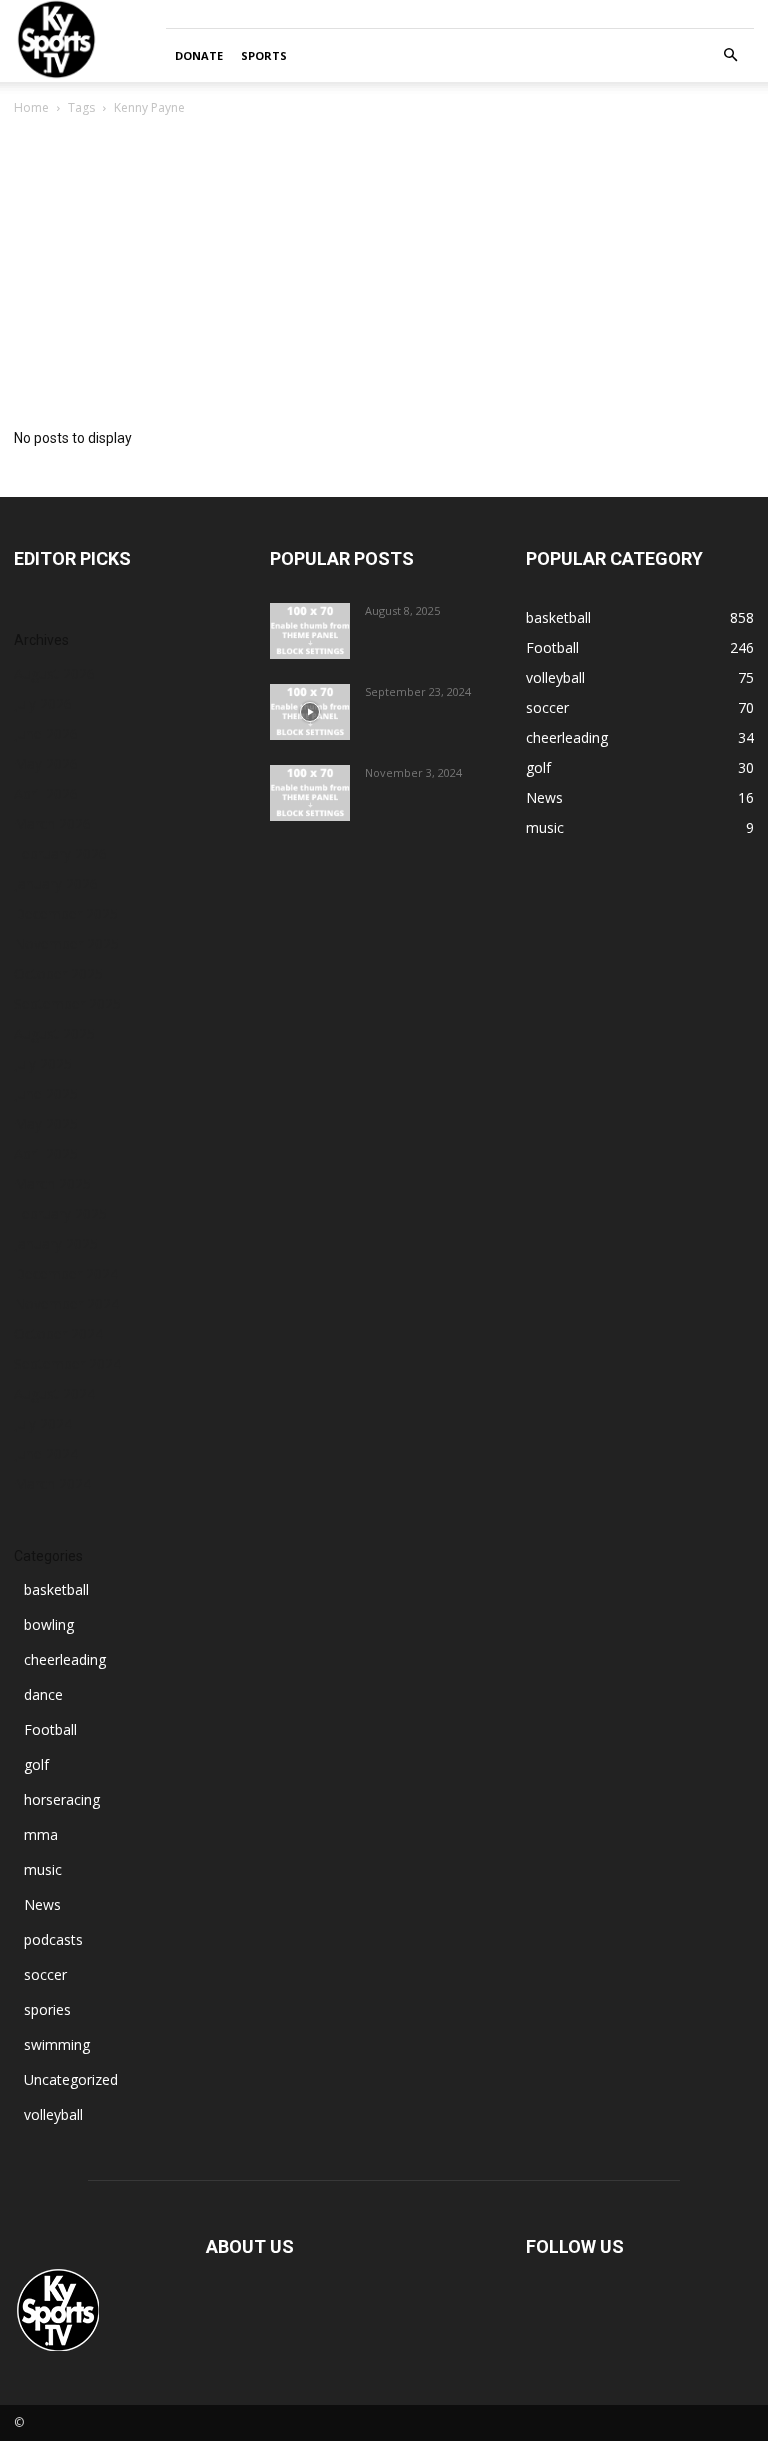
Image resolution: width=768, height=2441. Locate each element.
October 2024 (58, 1333)
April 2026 (46, 793)
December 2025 (66, 913)
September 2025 (67, 1003)
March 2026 (52, 823)
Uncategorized (71, 2079)
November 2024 (66, 1303)
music (43, 1869)
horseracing (62, 1799)
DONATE (199, 55)
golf (36, 1764)
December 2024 (66, 1273)
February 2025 (60, 1213)
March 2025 (52, 1183)
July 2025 (43, 1063)
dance (43, 1694)
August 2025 (54, 1033)
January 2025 (56, 1243)
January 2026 (56, 883)
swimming (57, 2044)
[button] (730, 55)
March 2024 (52, 1483)
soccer (45, 1974)
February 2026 (60, 853)
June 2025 (46, 1093)
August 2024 (54, 1393)
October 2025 (58, 973)
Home (31, 107)
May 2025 (46, 1123)
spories (47, 2009)
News (42, 1904)
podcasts (53, 1939)
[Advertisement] (384, 269)
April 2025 (46, 1153)
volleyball (53, 2114)
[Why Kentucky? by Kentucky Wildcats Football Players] (310, 631)
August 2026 (54, 673)
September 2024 (67, 1363)
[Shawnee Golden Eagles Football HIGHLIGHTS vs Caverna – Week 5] (310, 712)
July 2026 (43, 703)
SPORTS (264, 55)
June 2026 (46, 733)
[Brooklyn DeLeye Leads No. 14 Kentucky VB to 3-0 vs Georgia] (310, 793)
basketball (56, 1589)
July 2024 (43, 1423)
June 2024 (46, 1453)
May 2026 (46, 763)
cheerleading (65, 1659)
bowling (49, 1624)
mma (41, 1834)
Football (50, 1729)
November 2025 (66, 943)
